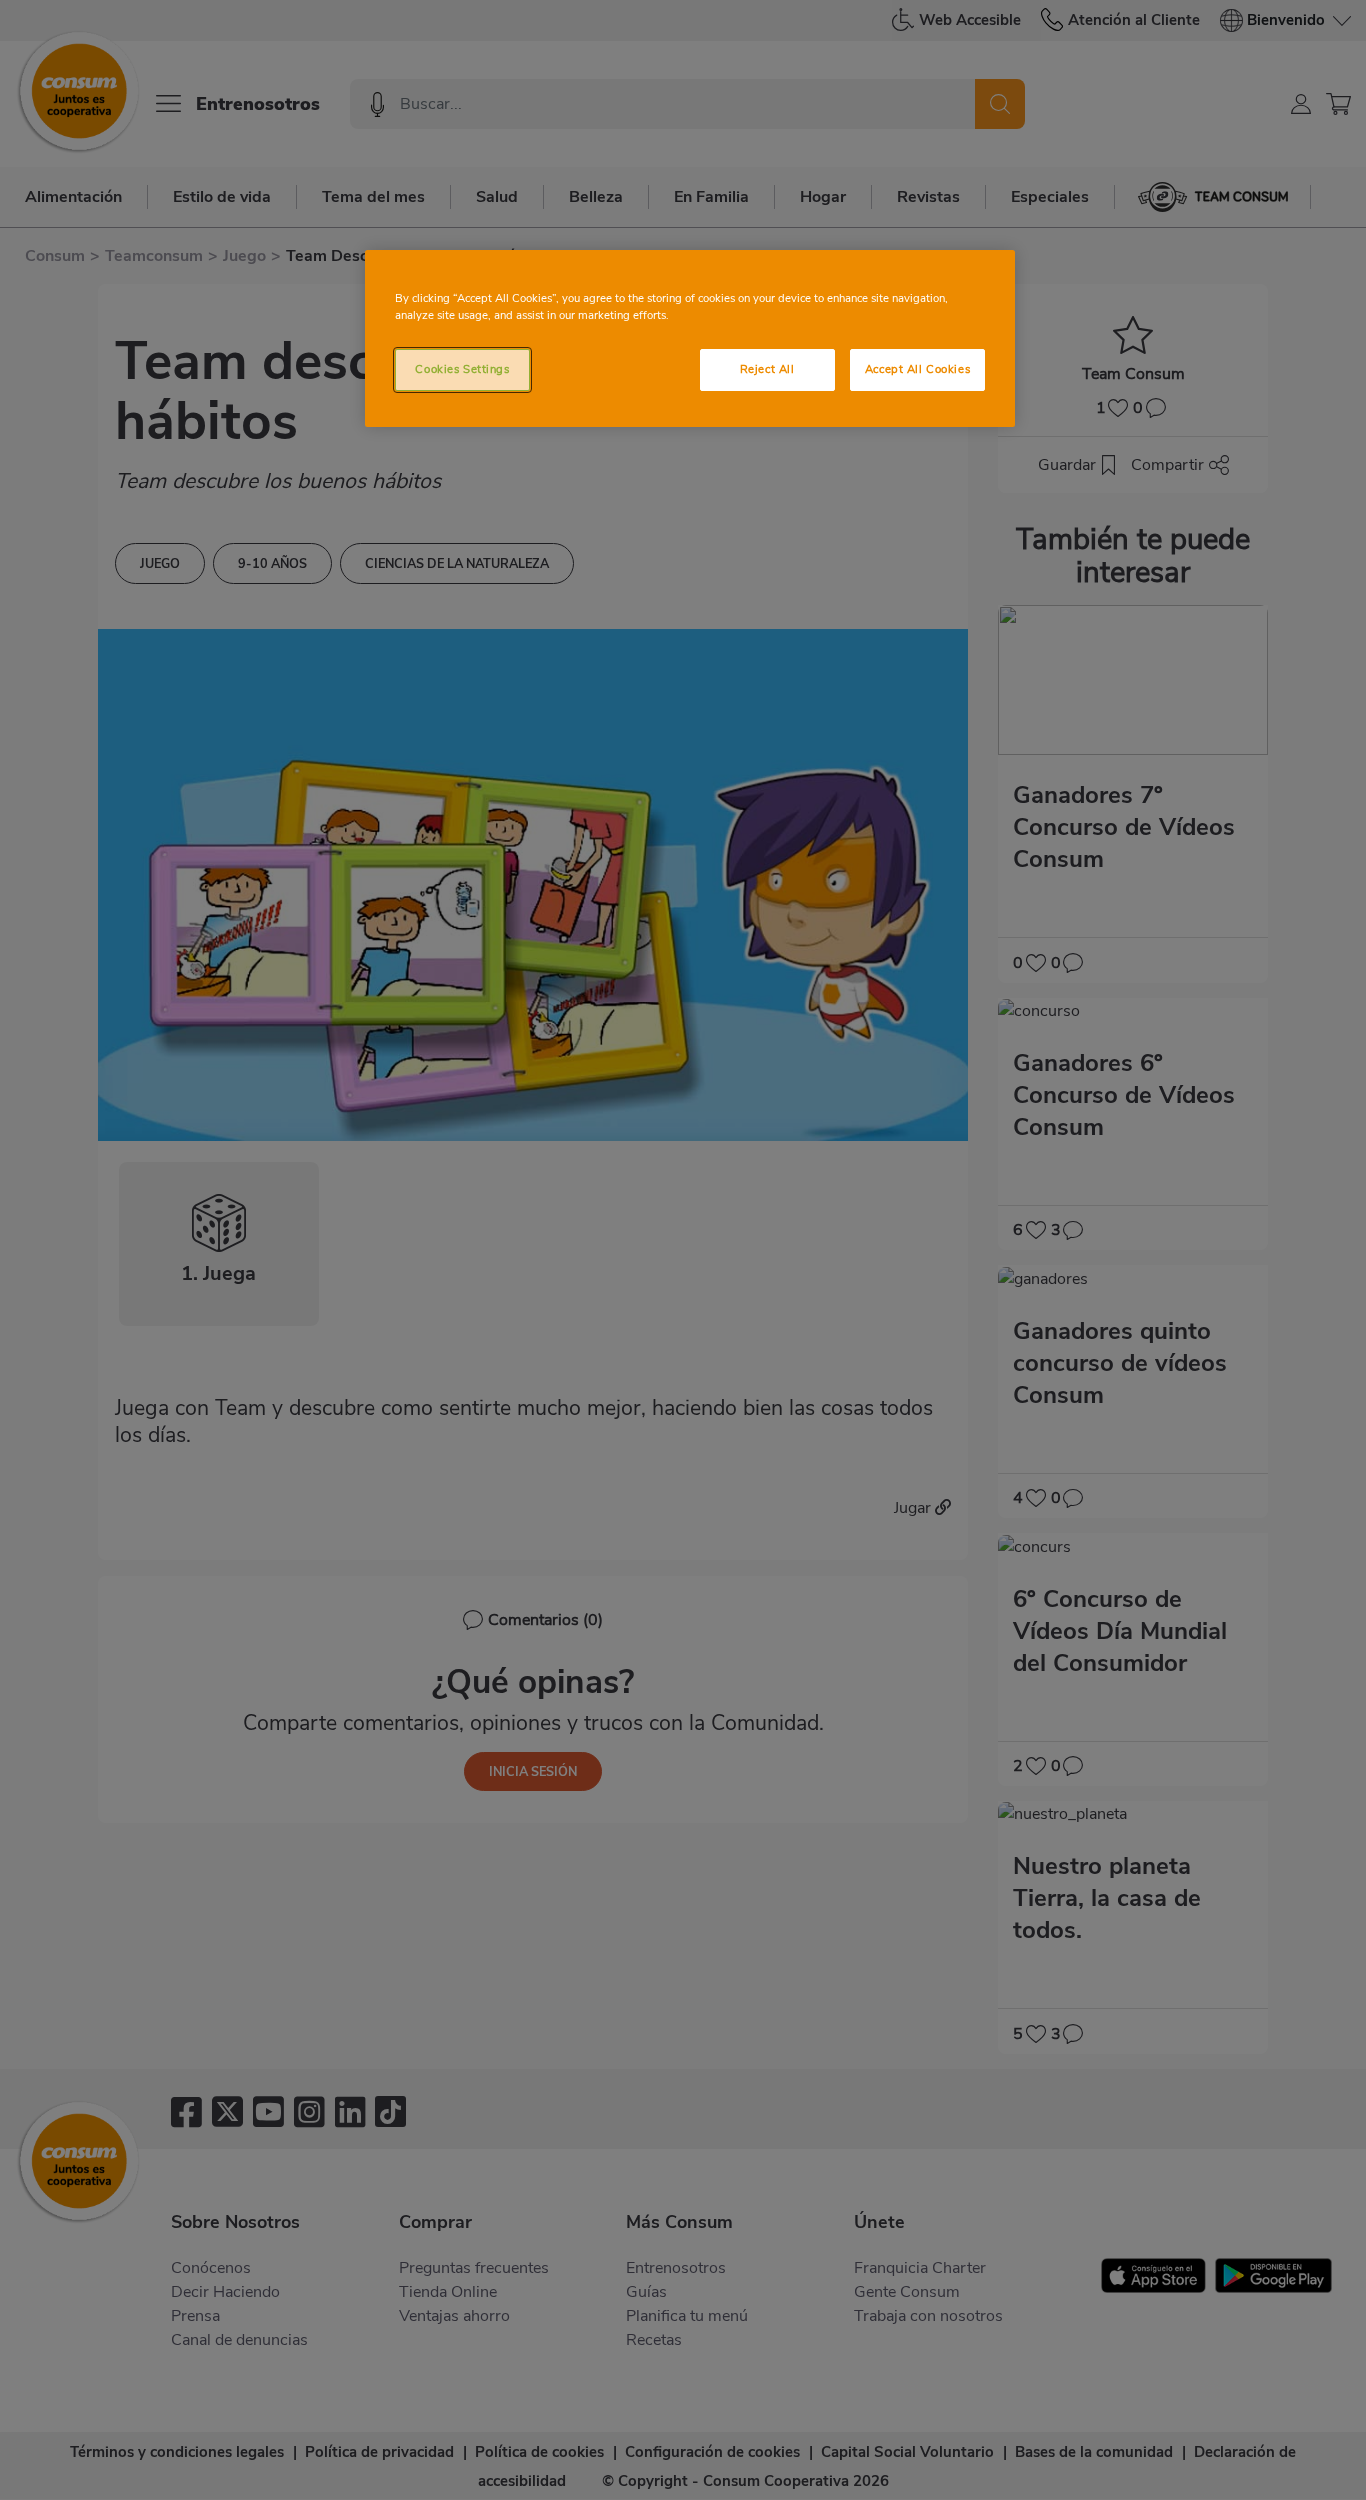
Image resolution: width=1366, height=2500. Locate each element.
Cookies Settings (462, 369)
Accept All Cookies (917, 369)
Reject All (767, 369)
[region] (690, 338)
